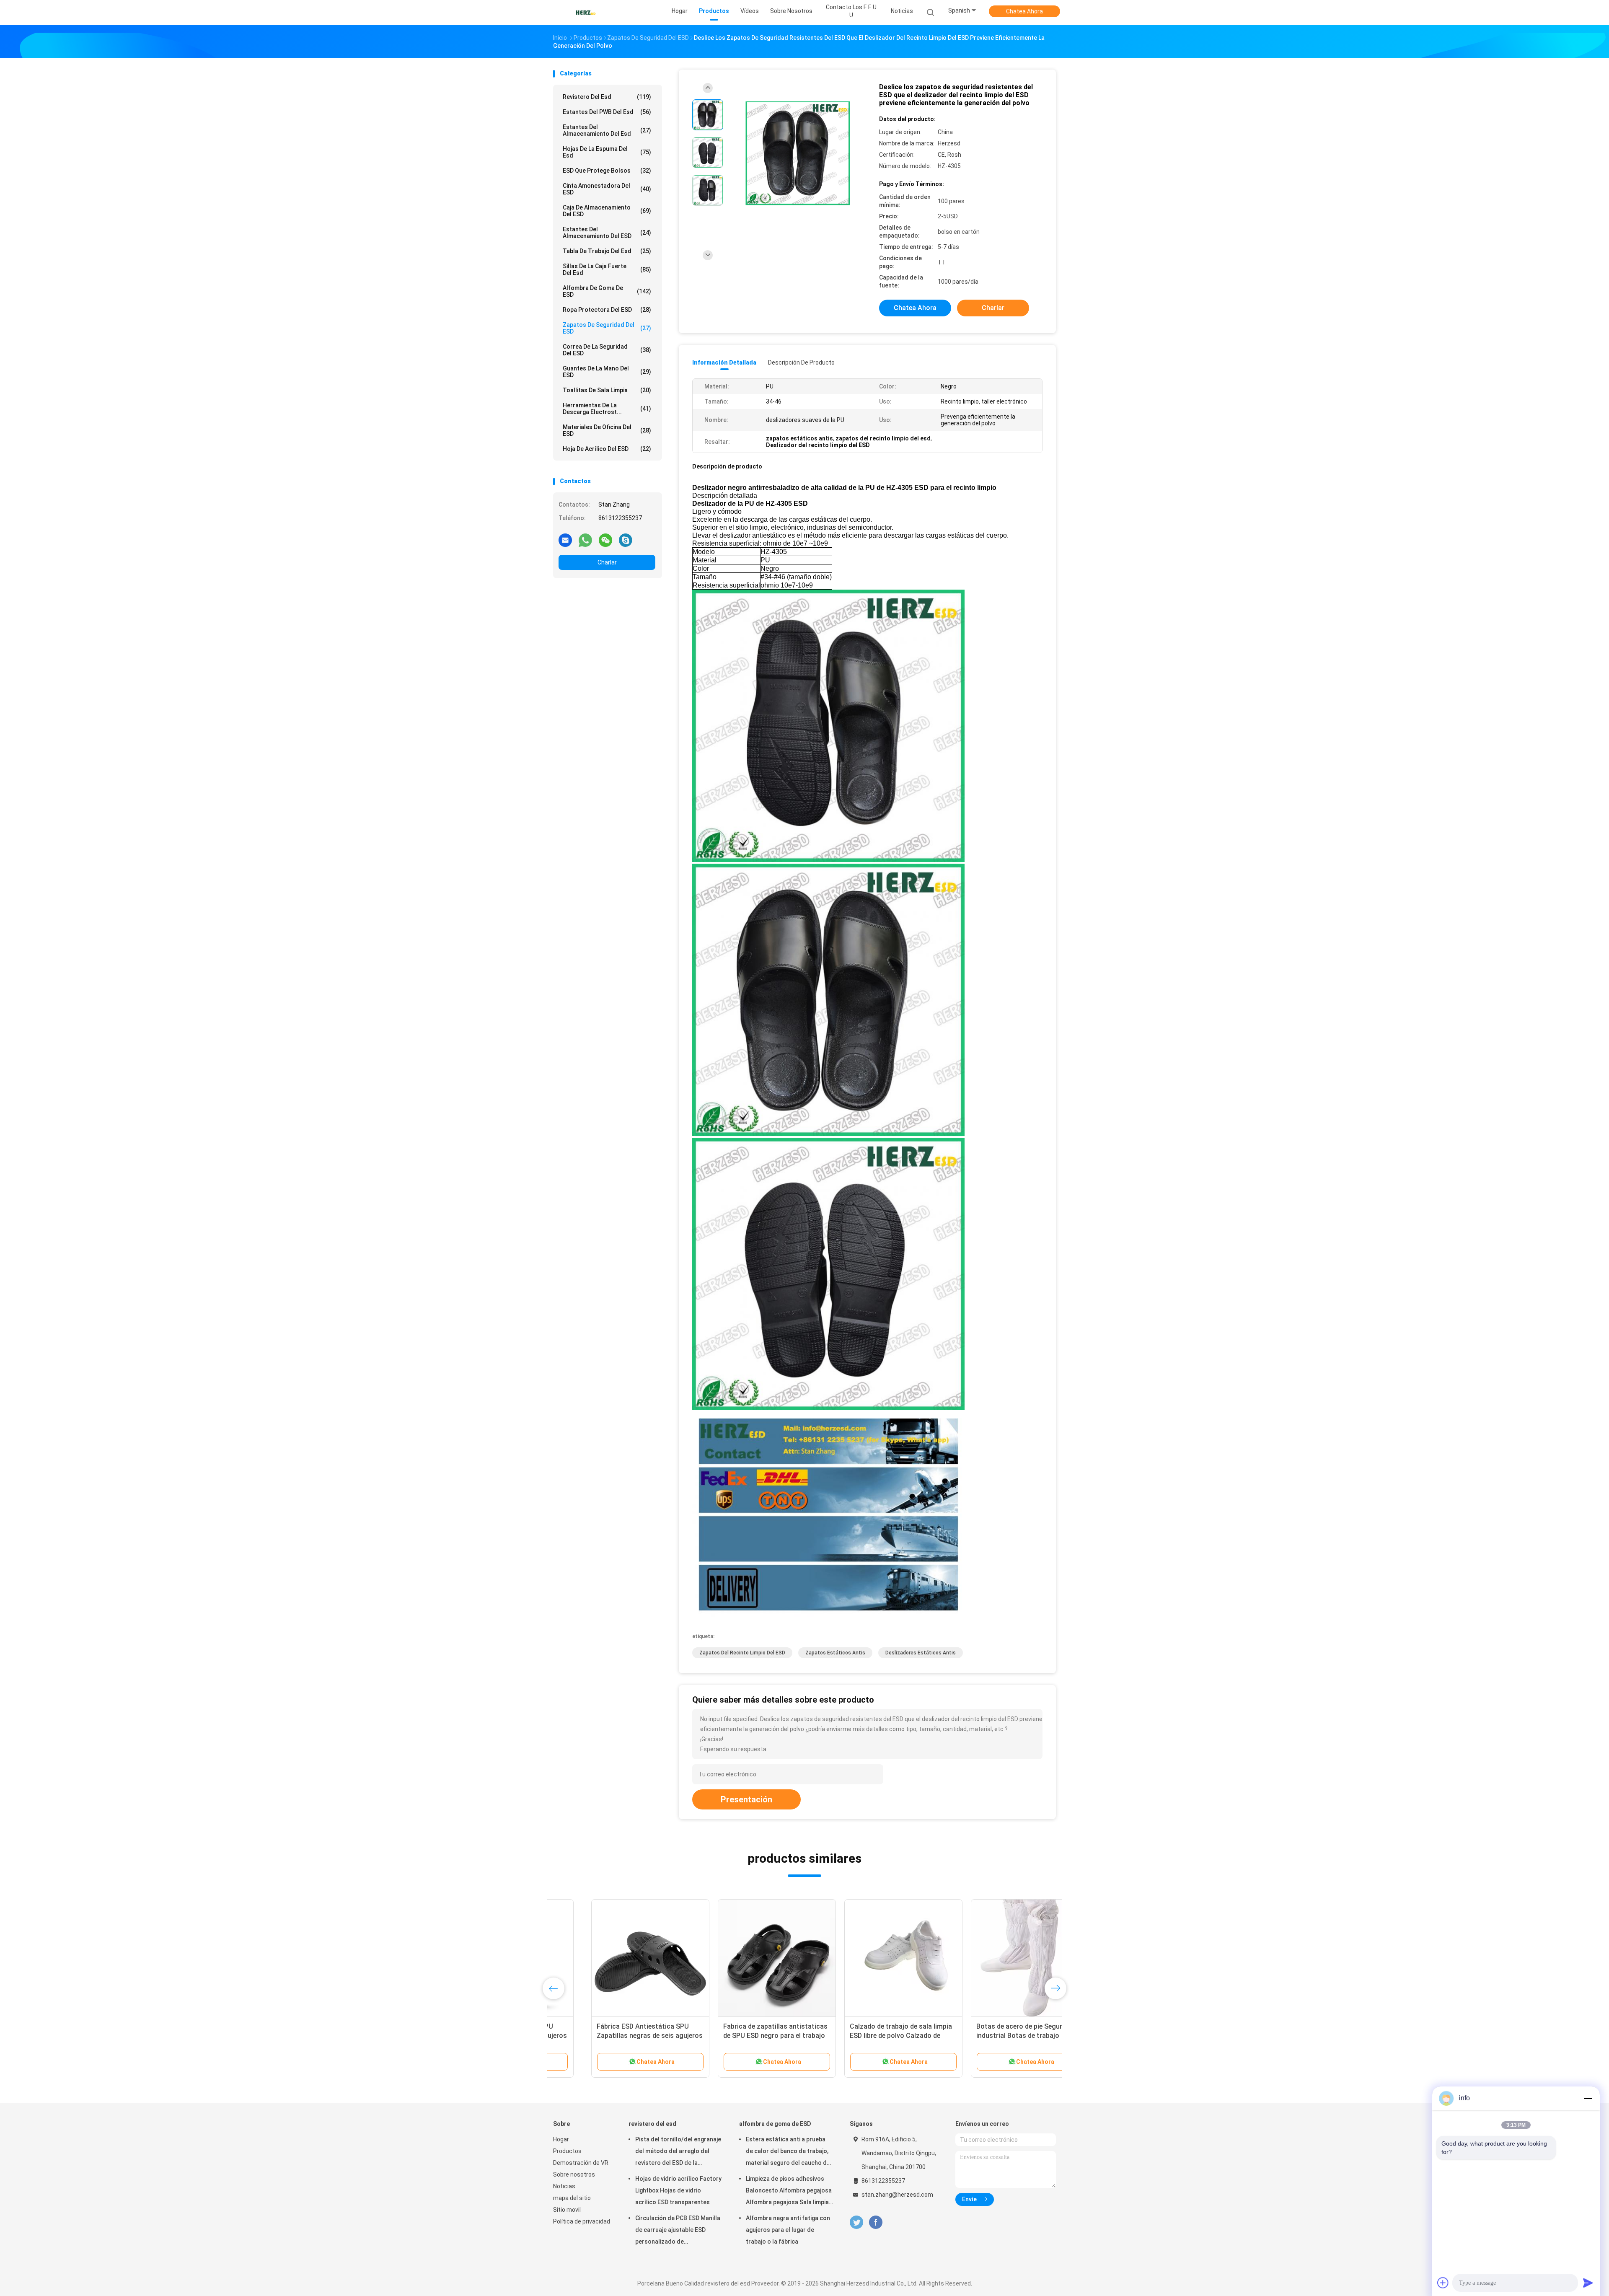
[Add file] (1443, 2283)
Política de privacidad (582, 2221)
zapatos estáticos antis (835, 1653)
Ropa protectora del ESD (607, 310)
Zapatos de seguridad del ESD (607, 328)
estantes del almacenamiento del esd (607, 130)
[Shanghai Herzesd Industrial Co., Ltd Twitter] (856, 2222)
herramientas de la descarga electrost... (607, 409)
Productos (567, 2151)
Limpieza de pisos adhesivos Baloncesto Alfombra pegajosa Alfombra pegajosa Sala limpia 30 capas (789, 2192)
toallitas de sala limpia (607, 390)
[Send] (1588, 2283)
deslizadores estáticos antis (921, 1653)
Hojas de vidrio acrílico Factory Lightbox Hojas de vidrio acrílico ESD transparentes (678, 2190)
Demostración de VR (581, 2163)
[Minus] (1588, 2098)
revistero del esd (607, 97)
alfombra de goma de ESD (607, 291)
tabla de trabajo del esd (607, 251)
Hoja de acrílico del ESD (607, 449)
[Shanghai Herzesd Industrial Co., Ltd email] (565, 540)
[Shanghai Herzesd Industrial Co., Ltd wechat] (605, 540)
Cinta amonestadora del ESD (607, 189)
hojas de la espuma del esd (607, 152)
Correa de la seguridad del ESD (607, 350)
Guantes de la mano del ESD (607, 372)
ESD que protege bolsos (607, 171)
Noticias (564, 2186)
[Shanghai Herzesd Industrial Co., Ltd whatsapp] (585, 540)
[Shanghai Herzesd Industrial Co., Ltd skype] (626, 540)
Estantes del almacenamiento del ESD (607, 233)
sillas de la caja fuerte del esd (607, 269)
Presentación (746, 1799)
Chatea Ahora (1024, 11)
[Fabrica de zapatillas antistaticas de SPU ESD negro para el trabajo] (612, 1958)
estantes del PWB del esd (607, 112)
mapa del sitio (572, 2198)
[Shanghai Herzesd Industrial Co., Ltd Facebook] (876, 2222)
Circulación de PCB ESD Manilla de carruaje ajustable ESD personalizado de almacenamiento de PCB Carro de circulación (678, 2231)
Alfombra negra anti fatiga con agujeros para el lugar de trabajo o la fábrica (788, 2230)
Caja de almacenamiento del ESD (607, 211)
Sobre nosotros (574, 2174)
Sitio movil (567, 2210)
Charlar (607, 562)
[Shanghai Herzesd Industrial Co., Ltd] (586, 13)
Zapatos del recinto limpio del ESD (742, 1653)
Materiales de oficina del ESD (607, 430)
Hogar (561, 2139)
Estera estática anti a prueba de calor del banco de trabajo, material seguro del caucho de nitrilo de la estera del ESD (788, 2152)
